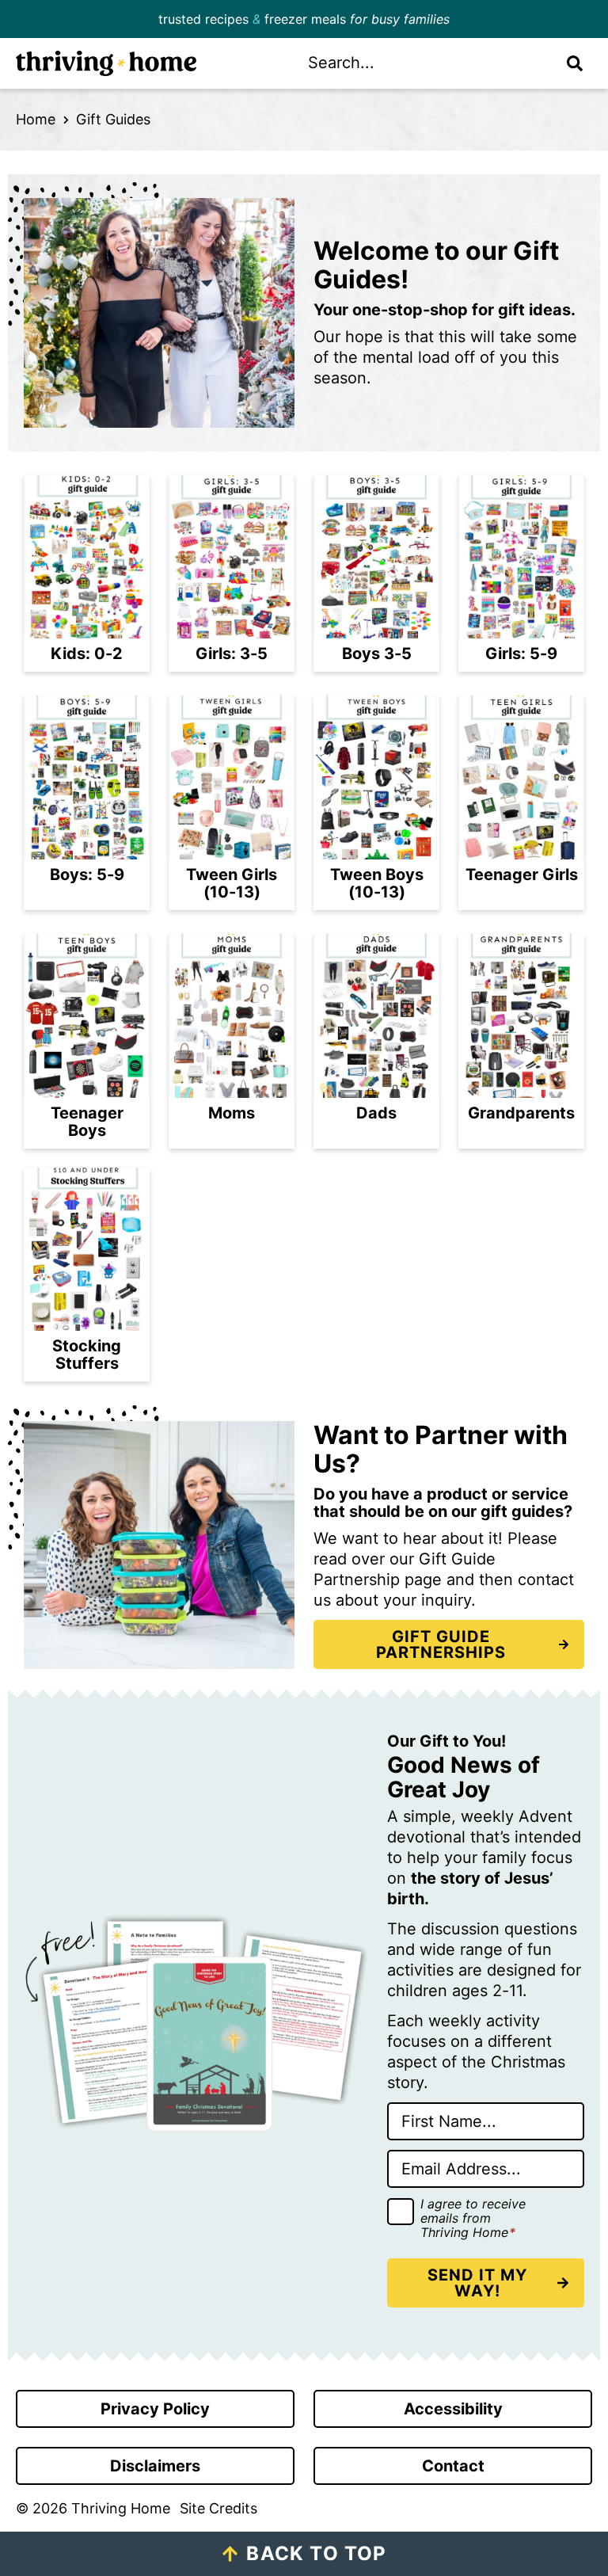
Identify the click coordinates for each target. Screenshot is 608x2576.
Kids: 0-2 (87, 654)
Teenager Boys (87, 1122)
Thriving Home (150, 63)
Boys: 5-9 (87, 875)
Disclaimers (155, 2466)
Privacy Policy (155, 2409)
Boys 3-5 (377, 654)
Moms (232, 1113)
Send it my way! (477, 2283)
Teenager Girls (522, 875)
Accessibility (453, 2409)
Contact (453, 2466)
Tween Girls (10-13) (232, 883)
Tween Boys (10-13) (377, 883)
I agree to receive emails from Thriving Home (473, 2218)
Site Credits (218, 2508)
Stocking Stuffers (87, 1355)
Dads (376, 1113)
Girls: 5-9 (521, 654)
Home (36, 119)
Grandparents (521, 1113)
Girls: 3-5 (232, 654)
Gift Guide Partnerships (441, 1644)
